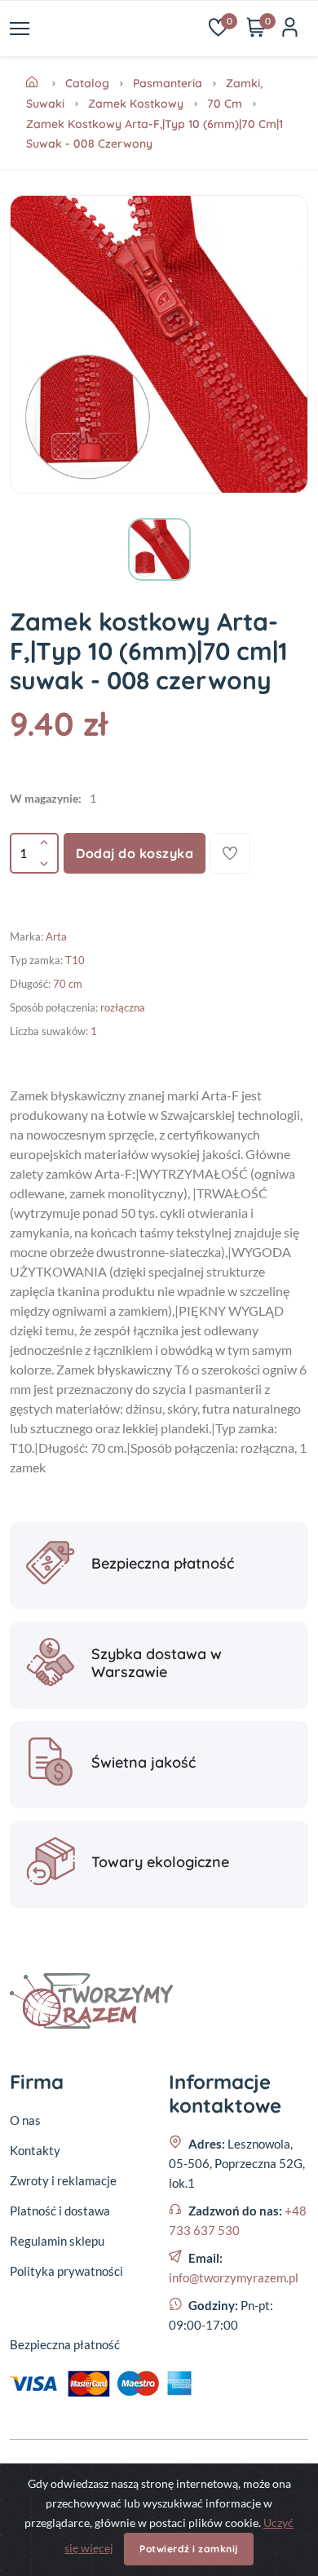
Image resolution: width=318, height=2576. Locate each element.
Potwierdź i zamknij (189, 2549)
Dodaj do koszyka (135, 853)
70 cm (225, 104)
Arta (56, 936)
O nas (25, 2120)
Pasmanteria (168, 83)
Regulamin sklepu (57, 2241)
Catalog (87, 83)
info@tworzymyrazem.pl (234, 2277)
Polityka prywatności (66, 2271)
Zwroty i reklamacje (63, 2180)
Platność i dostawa (60, 2211)
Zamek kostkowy (136, 104)
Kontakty (35, 2150)
